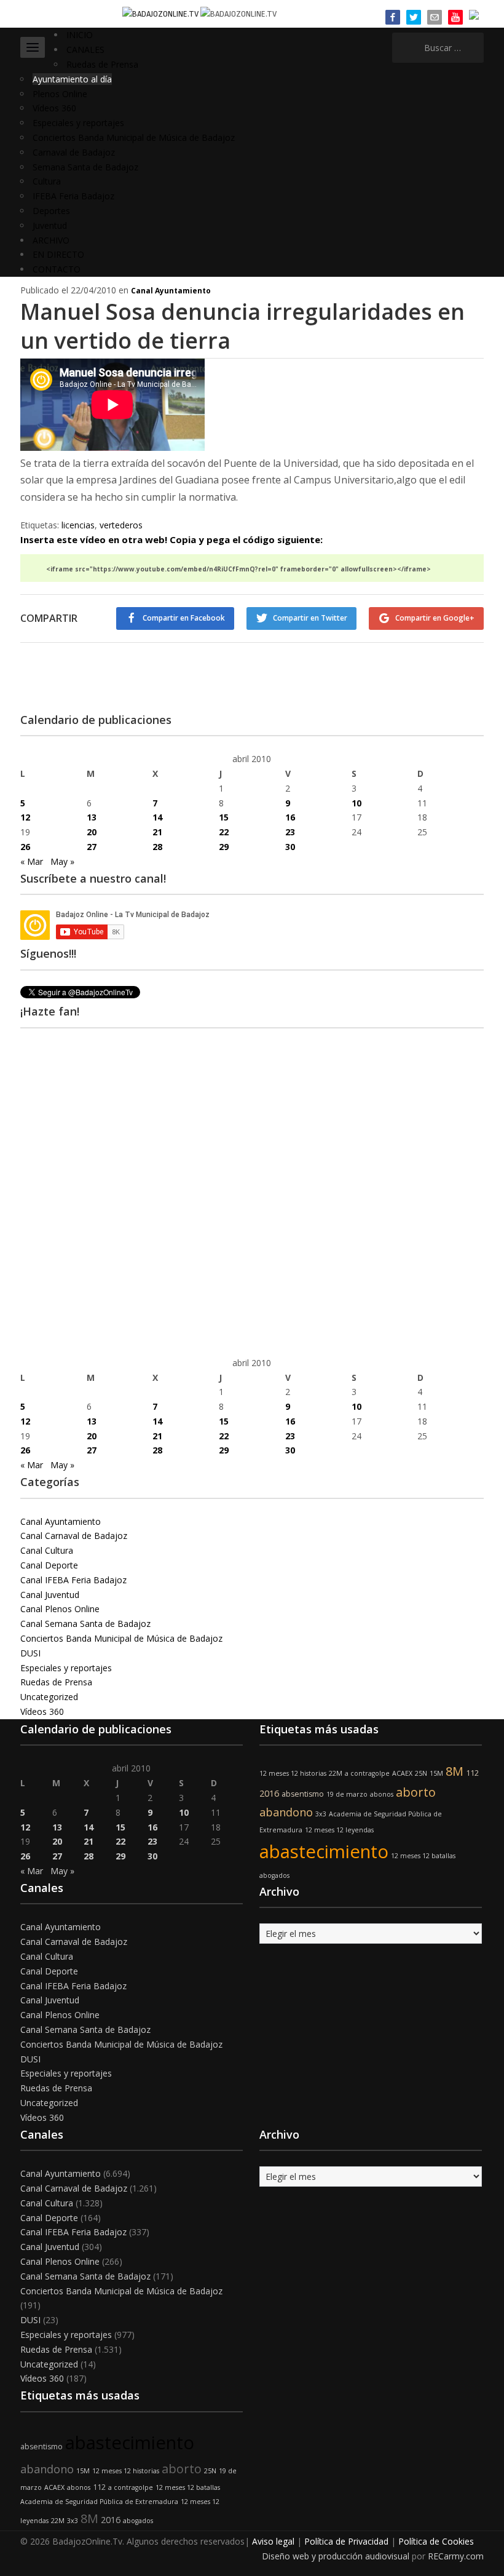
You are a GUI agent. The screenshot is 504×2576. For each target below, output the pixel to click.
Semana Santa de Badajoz (85, 167)
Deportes (51, 211)
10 (356, 803)
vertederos (121, 525)
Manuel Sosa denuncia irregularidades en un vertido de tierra (242, 326)
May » (62, 861)
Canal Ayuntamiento (171, 291)
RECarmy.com (456, 2556)
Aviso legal (273, 2541)
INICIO (80, 35)
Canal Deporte (49, 1565)
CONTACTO (57, 269)
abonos (382, 1794)
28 (157, 847)
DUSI (30, 1653)
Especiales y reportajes (78, 123)
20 (92, 832)
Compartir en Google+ (435, 618)
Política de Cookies (436, 2541)
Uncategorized (49, 1697)
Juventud (50, 225)
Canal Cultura (47, 1550)
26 (25, 847)
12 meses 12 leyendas (339, 1830)
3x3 (321, 1814)
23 (290, 832)
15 (224, 817)
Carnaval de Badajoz (74, 152)
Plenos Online (60, 94)
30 (290, 847)
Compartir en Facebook (184, 618)
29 (224, 847)
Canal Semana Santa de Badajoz (85, 1624)
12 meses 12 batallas (423, 1856)
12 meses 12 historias (293, 1773)
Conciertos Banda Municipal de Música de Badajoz (134, 137)
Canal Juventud (50, 1595)
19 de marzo (347, 1794)
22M (336, 1773)
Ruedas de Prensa (102, 64)
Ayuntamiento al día (72, 79)
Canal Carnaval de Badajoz (74, 1536)
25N (421, 1773)
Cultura (47, 181)
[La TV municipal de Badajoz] (161, 13)
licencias (78, 525)
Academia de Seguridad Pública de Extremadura (99, 2502)
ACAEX (402, 1773)
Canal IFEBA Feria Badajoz (73, 1580)
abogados (274, 1875)
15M (436, 1773)
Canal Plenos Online (60, 1609)
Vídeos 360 (54, 108)
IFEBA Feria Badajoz (73, 196)
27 (92, 847)
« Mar (32, 861)
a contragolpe (367, 1773)
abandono (286, 1812)
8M (455, 1771)
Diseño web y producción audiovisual (336, 2556)
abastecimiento (324, 1851)
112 (472, 1773)
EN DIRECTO (58, 254)
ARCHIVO (51, 240)
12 (25, 817)
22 (224, 832)
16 (290, 817)
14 (157, 817)
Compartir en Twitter (310, 618)
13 (92, 817)
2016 (269, 1793)
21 (157, 832)
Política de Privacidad (346, 2541)
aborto (416, 1792)
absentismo (303, 1794)
